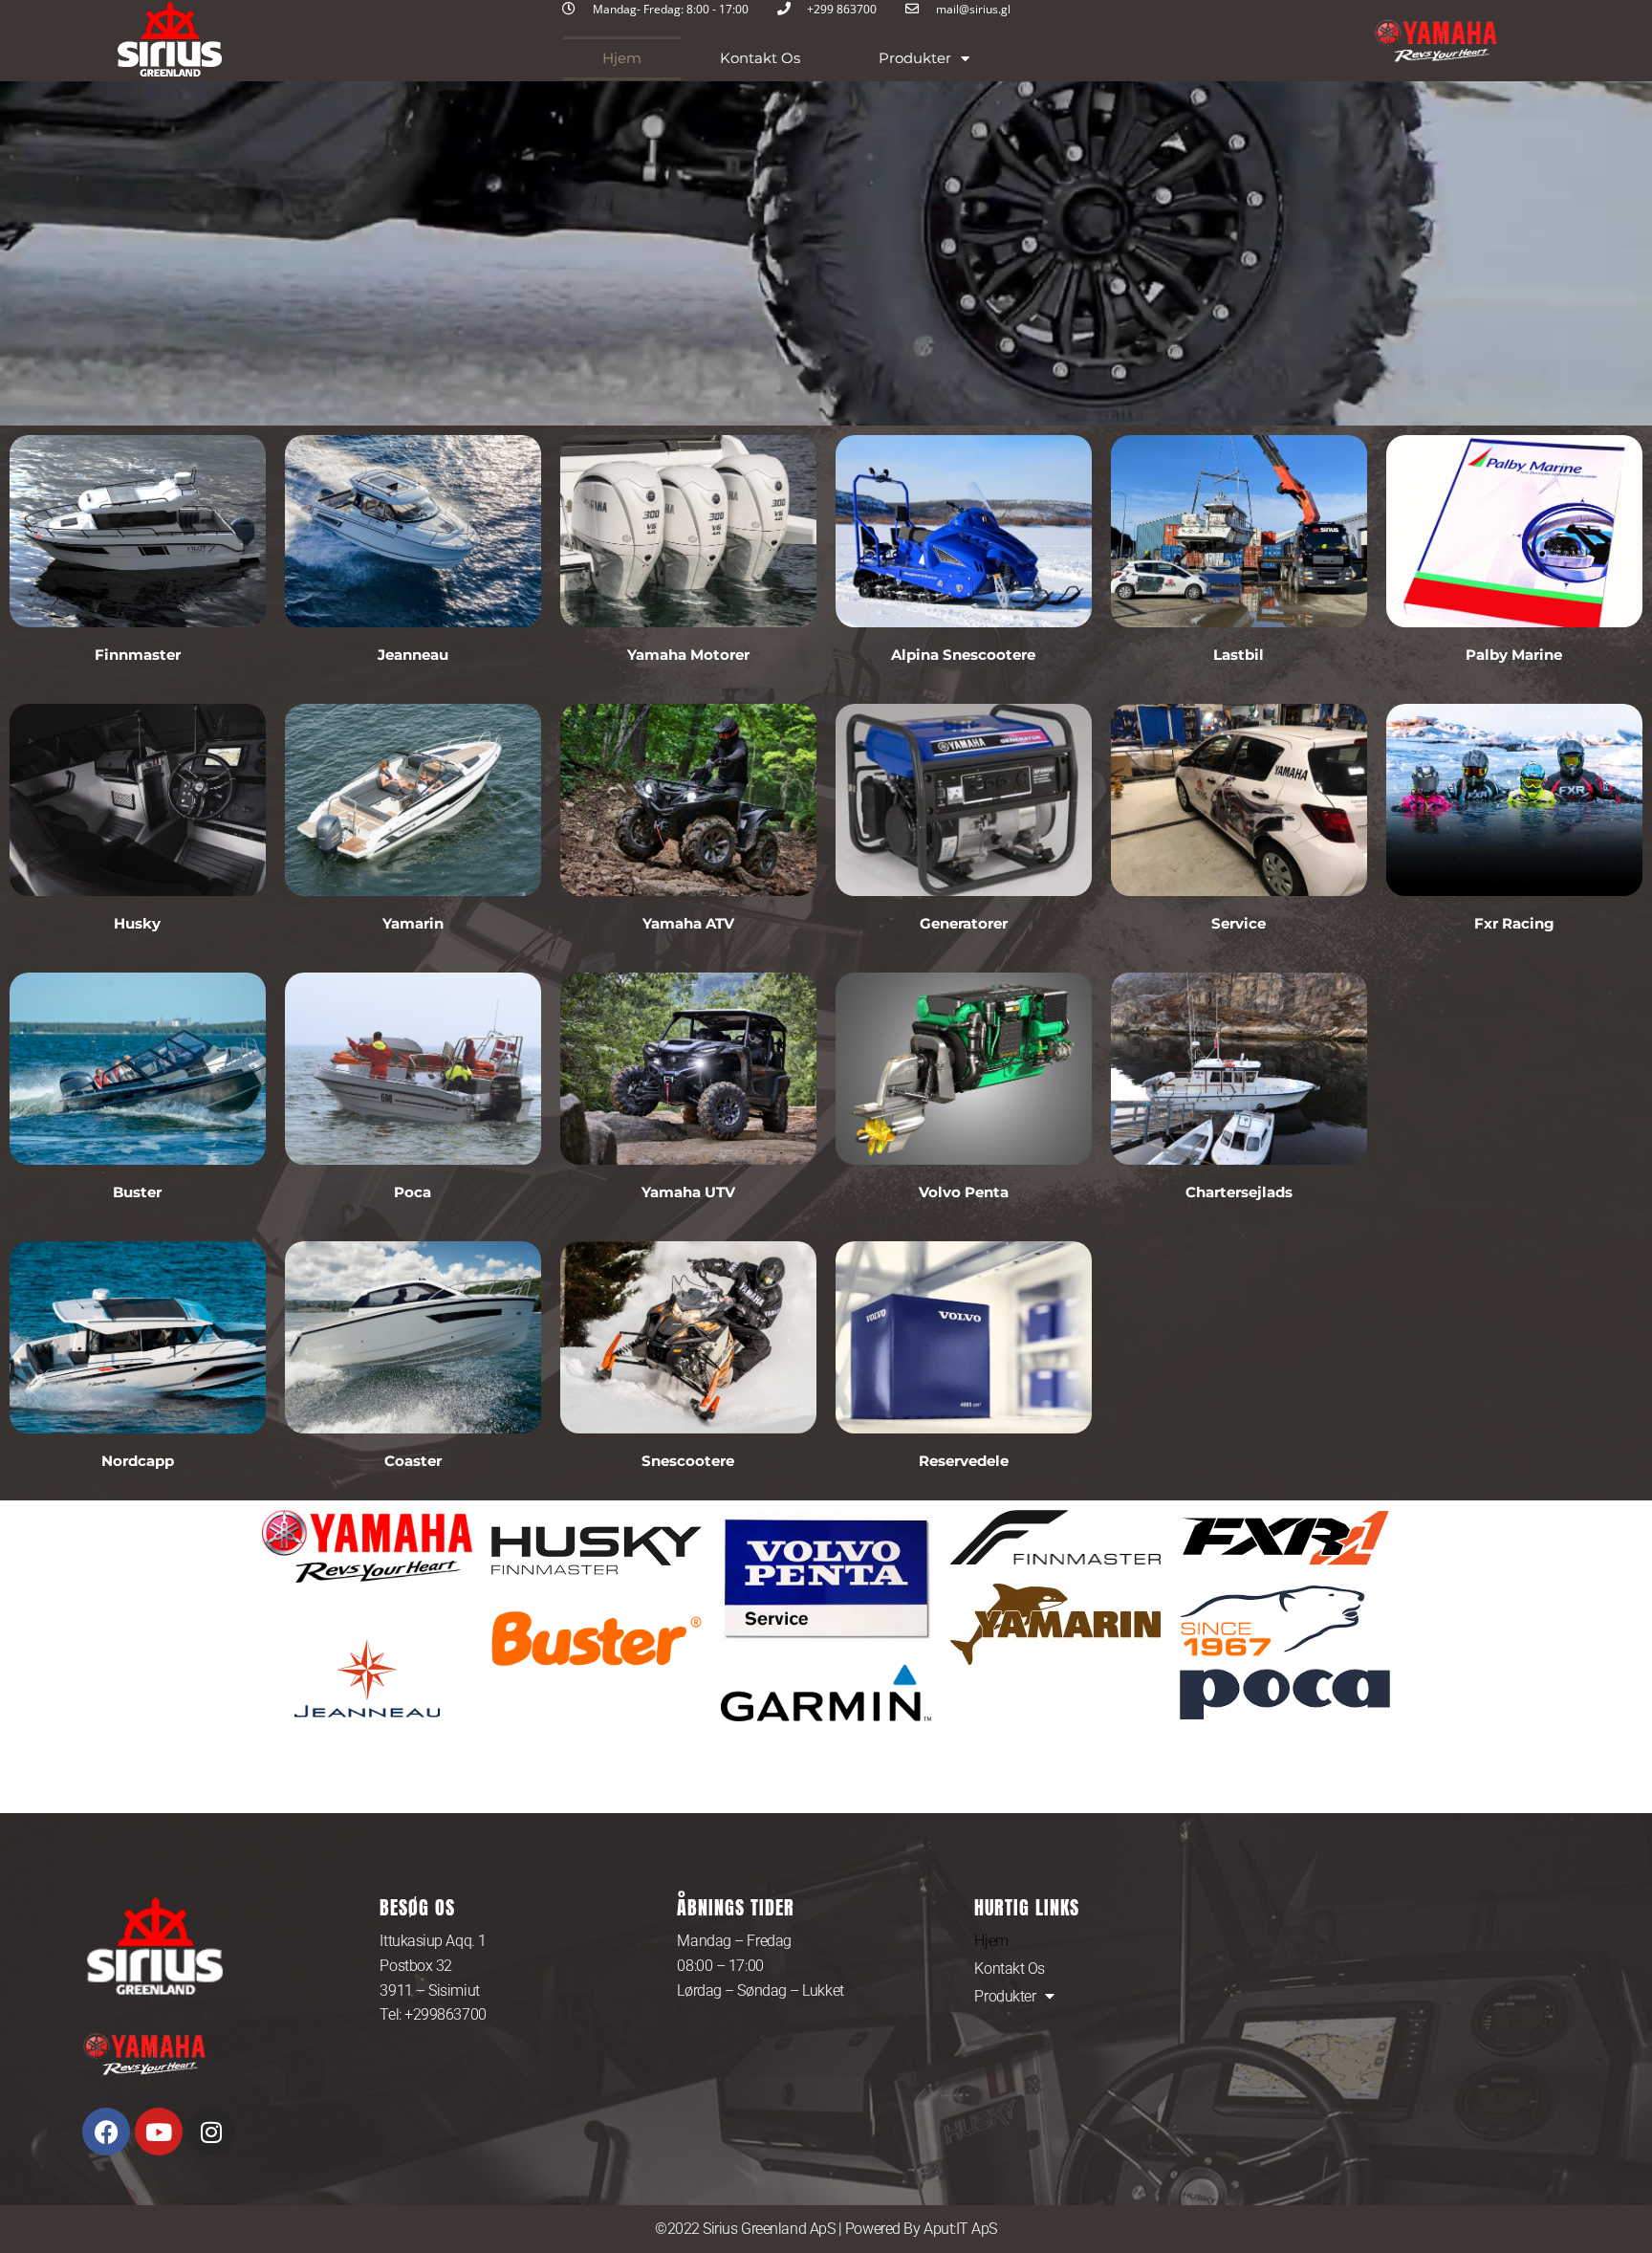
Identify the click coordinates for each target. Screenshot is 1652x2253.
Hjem (622, 58)
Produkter (915, 58)
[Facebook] (106, 2132)
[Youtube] (159, 2132)
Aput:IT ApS (960, 2229)
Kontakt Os (760, 58)
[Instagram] (211, 2132)
